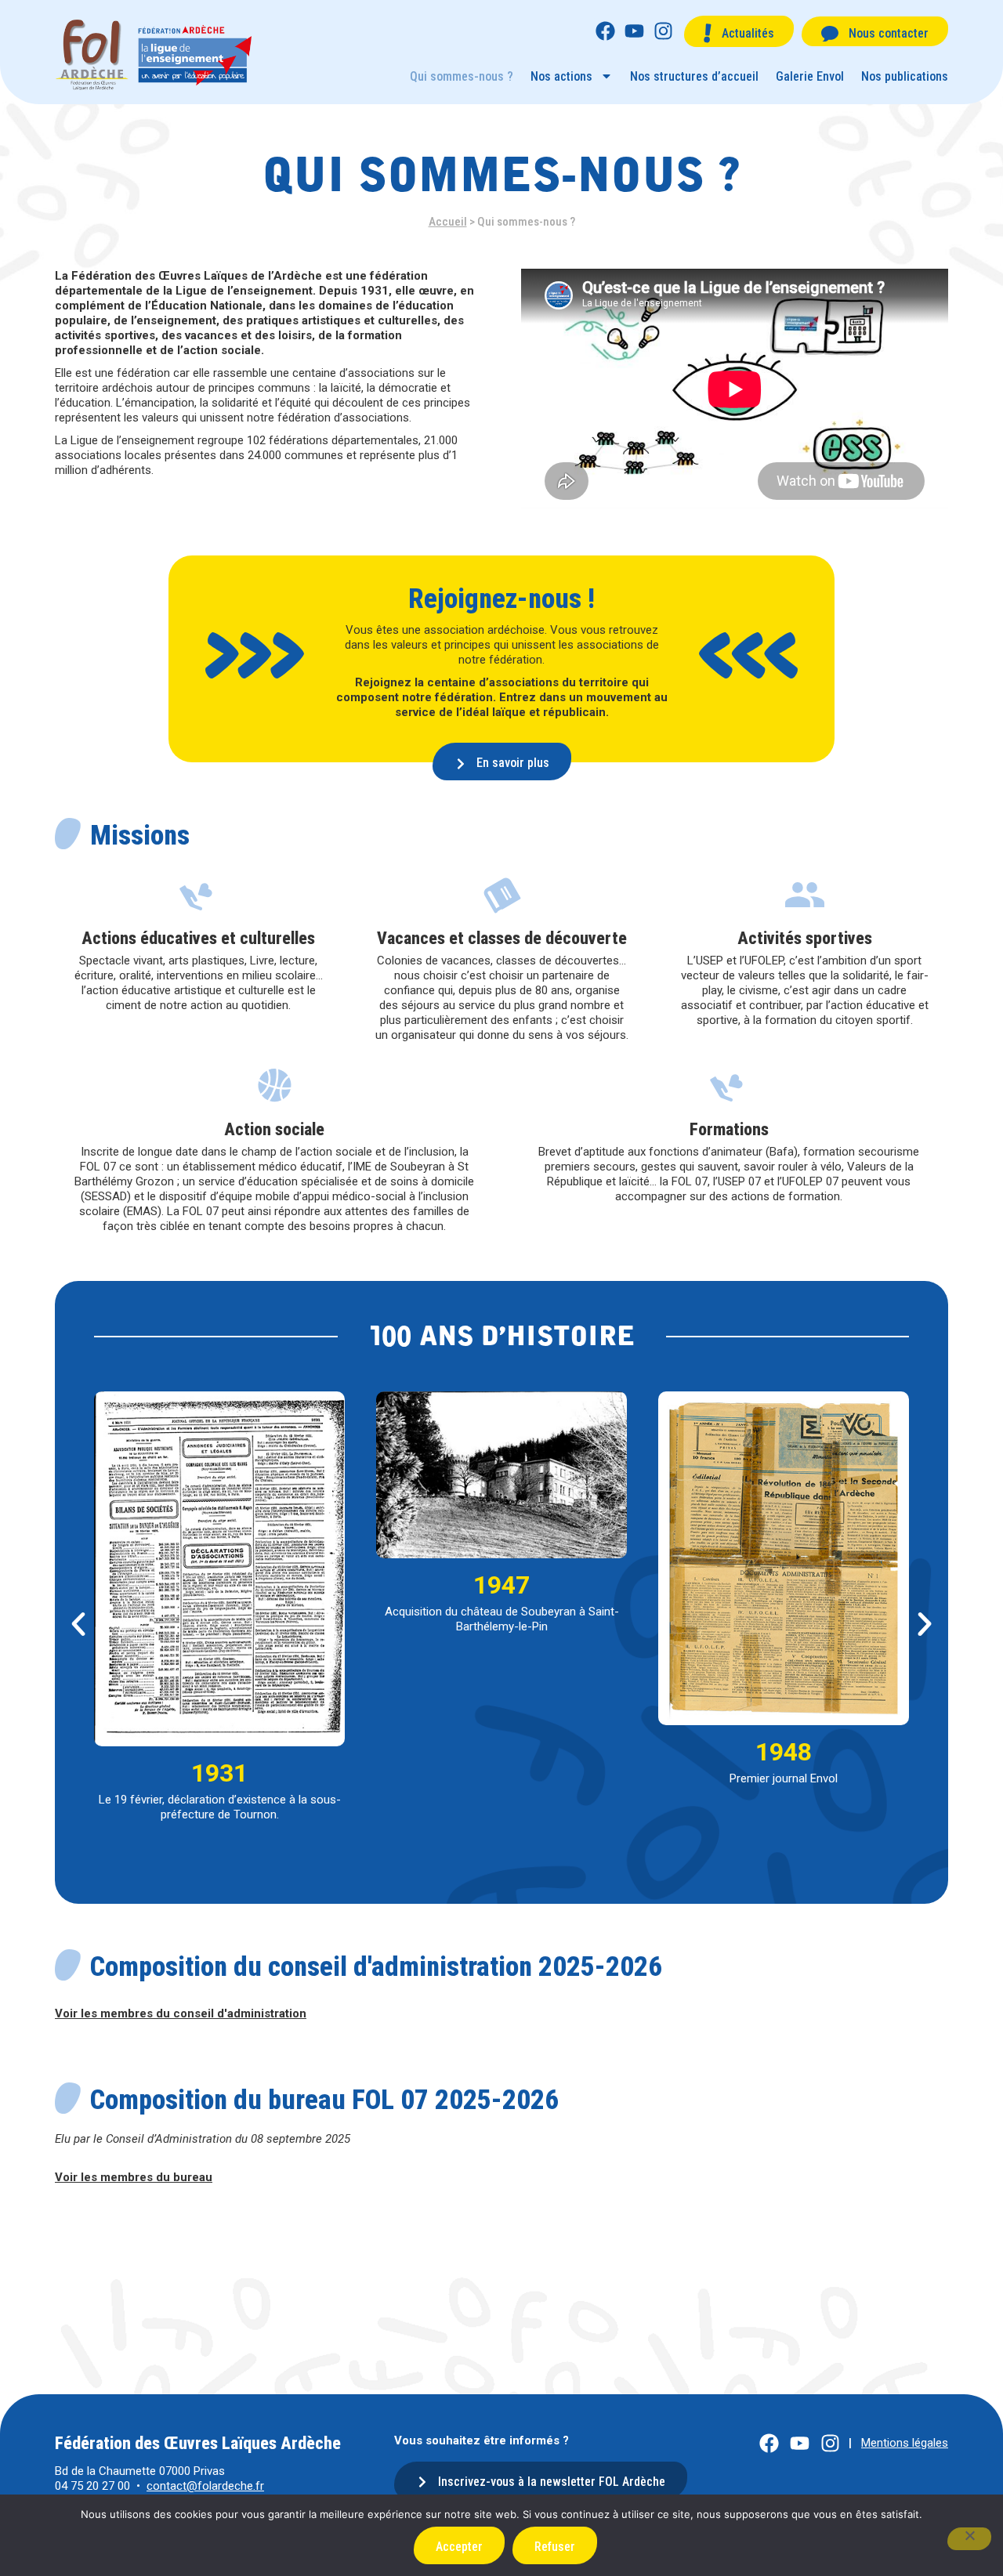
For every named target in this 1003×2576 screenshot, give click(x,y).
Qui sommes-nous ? (462, 76)
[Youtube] (634, 31)
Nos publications (905, 76)
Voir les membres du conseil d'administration (181, 2013)
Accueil (448, 222)
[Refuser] (969, 2539)
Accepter (459, 2547)
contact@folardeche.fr (205, 2486)
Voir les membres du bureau (134, 2177)
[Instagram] (663, 31)
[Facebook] (605, 31)
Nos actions (561, 76)
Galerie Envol (810, 76)
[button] (78, 1624)
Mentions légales (905, 2443)
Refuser (555, 2547)
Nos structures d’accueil (694, 76)
